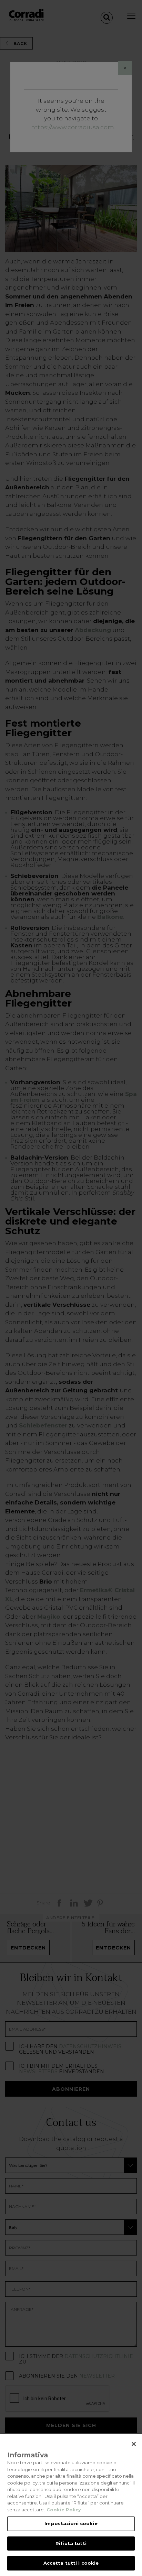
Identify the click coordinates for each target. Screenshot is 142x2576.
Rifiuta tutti (71, 2543)
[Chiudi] (134, 2444)
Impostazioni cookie (71, 2523)
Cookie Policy (64, 2510)
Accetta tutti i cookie (71, 2563)
